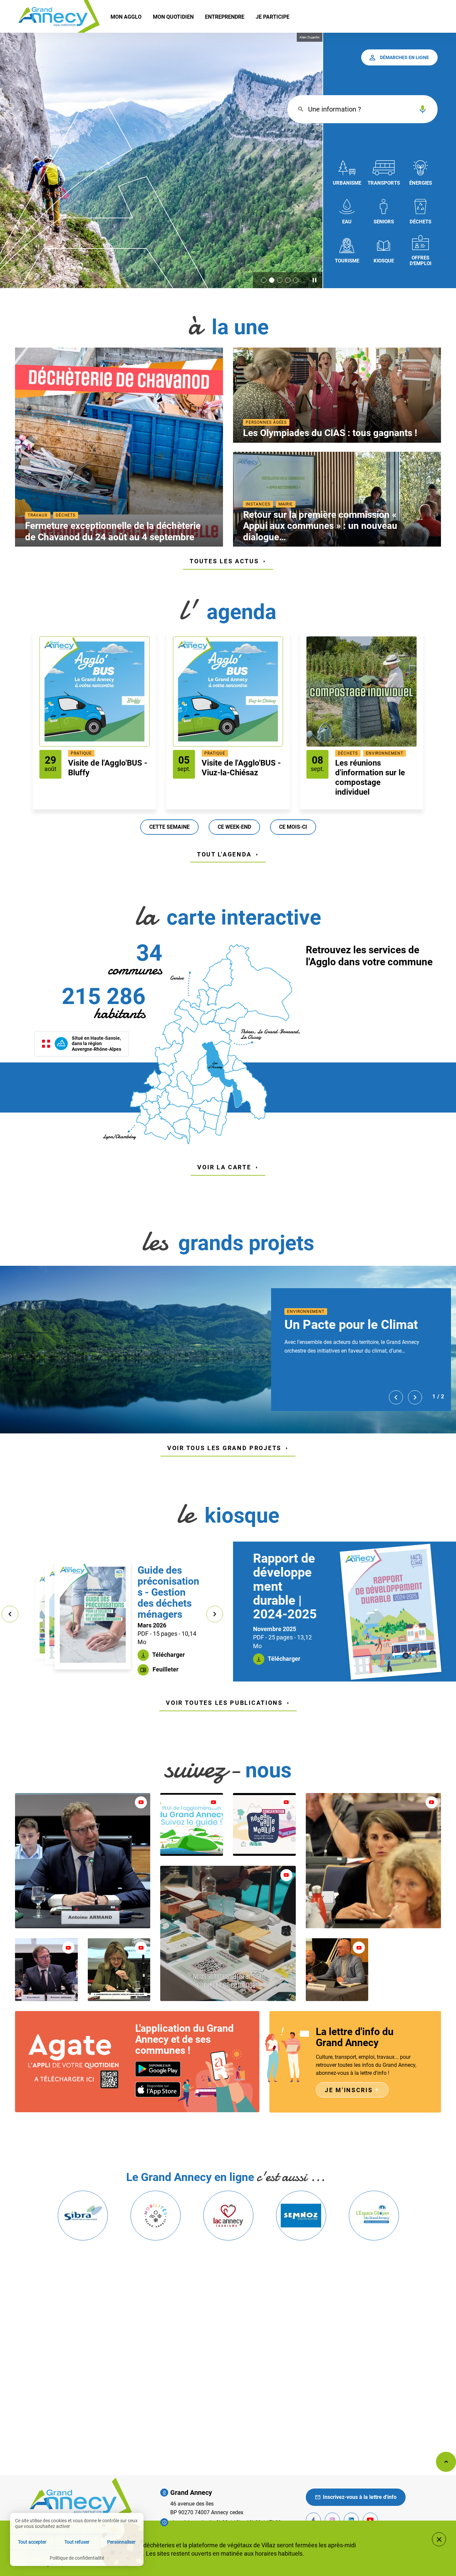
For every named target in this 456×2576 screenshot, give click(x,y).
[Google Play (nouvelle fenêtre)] (158, 2069)
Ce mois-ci (293, 827)
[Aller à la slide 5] (296, 280)
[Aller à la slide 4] (288, 280)
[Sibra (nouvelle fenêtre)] (83, 2216)
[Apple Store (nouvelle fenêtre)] (158, 2089)
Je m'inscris (352, 2090)
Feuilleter (165, 1669)
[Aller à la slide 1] (264, 280)
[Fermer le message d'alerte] (439, 2539)
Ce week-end (234, 827)
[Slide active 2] (272, 280)
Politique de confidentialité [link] (77, 2558)
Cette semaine (169, 827)
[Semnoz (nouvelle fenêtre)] (301, 2216)
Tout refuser (77, 2542)
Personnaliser (121, 2542)
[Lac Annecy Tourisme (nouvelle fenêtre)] (228, 2216)
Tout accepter (32, 2542)
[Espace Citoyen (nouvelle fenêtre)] (374, 2216)
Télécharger (168, 1655)
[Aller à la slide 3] (280, 280)
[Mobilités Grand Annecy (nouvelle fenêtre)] (155, 2216)
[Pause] (314, 280)
